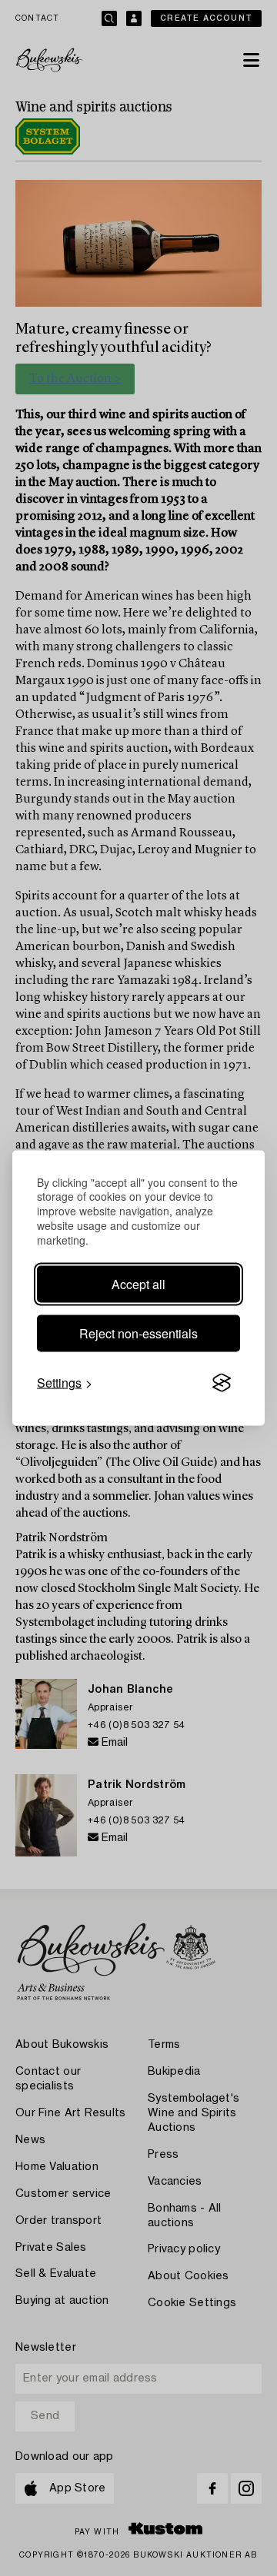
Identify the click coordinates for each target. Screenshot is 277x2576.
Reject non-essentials (138, 1333)
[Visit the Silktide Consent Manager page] (222, 1383)
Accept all (138, 1284)
